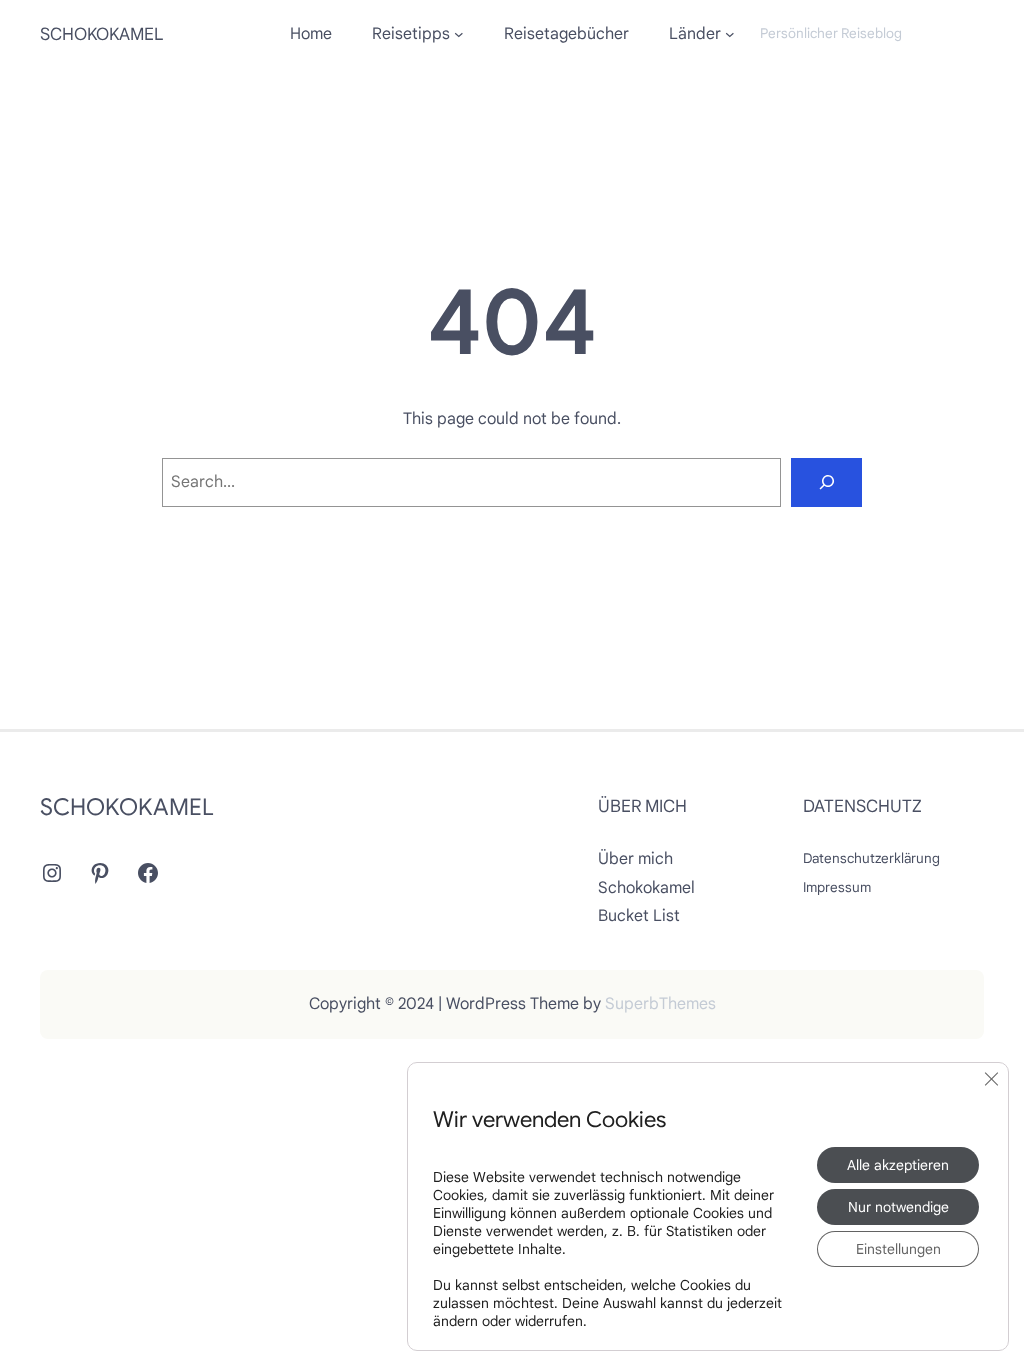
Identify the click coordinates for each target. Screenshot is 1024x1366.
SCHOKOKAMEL (101, 34)
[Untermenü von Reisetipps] (459, 34)
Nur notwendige (898, 1207)
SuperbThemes (660, 1004)
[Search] (826, 482)
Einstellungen (898, 1249)
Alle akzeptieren (898, 1165)
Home (311, 34)
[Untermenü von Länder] (730, 34)
